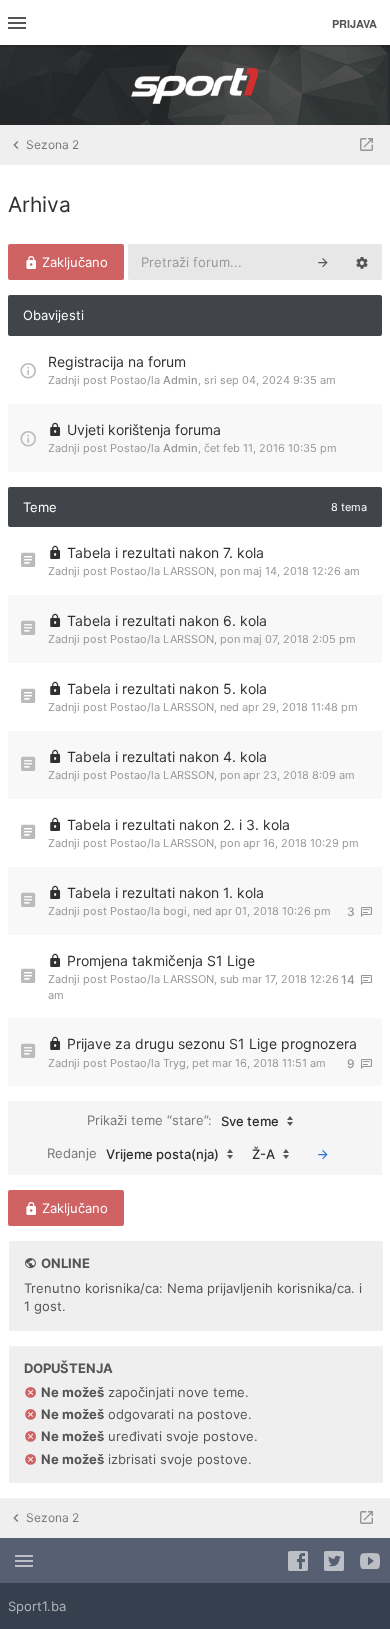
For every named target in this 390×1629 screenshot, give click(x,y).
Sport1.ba (37, 1606)
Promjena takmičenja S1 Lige (161, 960)
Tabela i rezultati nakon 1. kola (165, 892)
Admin (180, 380)
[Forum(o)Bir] (366, 145)
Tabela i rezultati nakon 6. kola (167, 620)
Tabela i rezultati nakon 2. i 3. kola (178, 824)
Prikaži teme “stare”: (183, 1120)
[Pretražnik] (323, 262)
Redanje (133, 1153)
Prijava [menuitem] (354, 23)
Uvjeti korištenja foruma (144, 429)
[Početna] (195, 85)
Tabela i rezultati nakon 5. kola (167, 688)
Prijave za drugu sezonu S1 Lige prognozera (212, 1043)
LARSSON (188, 571)
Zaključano (73, 262)
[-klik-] (323, 1154)
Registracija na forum (117, 361)
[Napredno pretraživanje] (362, 262)
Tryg (174, 1063)
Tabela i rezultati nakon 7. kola (165, 552)
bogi (175, 911)
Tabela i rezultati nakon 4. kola (167, 756)
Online (65, 1263)
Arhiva (39, 204)
